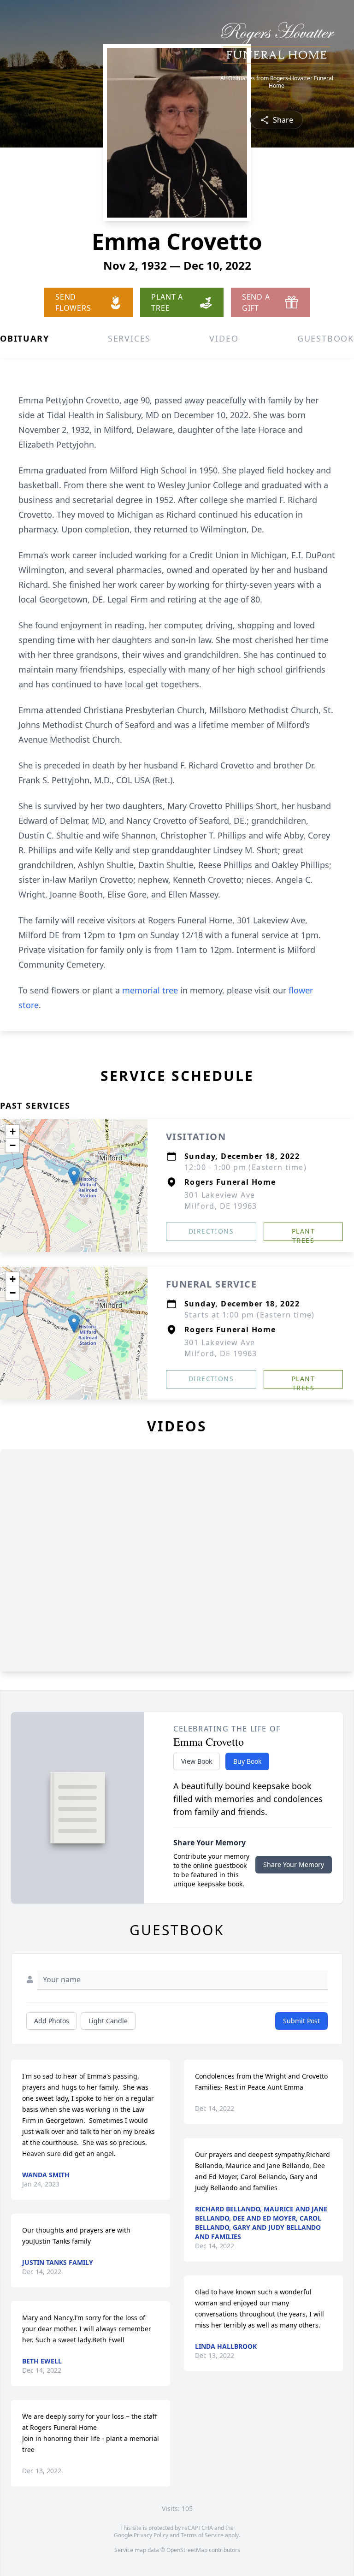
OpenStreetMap (187, 2550)
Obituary (24, 338)
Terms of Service (202, 2535)
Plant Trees (303, 1234)
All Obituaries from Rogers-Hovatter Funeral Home (277, 82)
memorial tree (150, 990)
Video (224, 338)
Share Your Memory (294, 1864)
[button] (74, 1176)
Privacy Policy (151, 2535)
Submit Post (301, 2021)
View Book (197, 1761)
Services (129, 338)
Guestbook (326, 338)
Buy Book (247, 1761)
